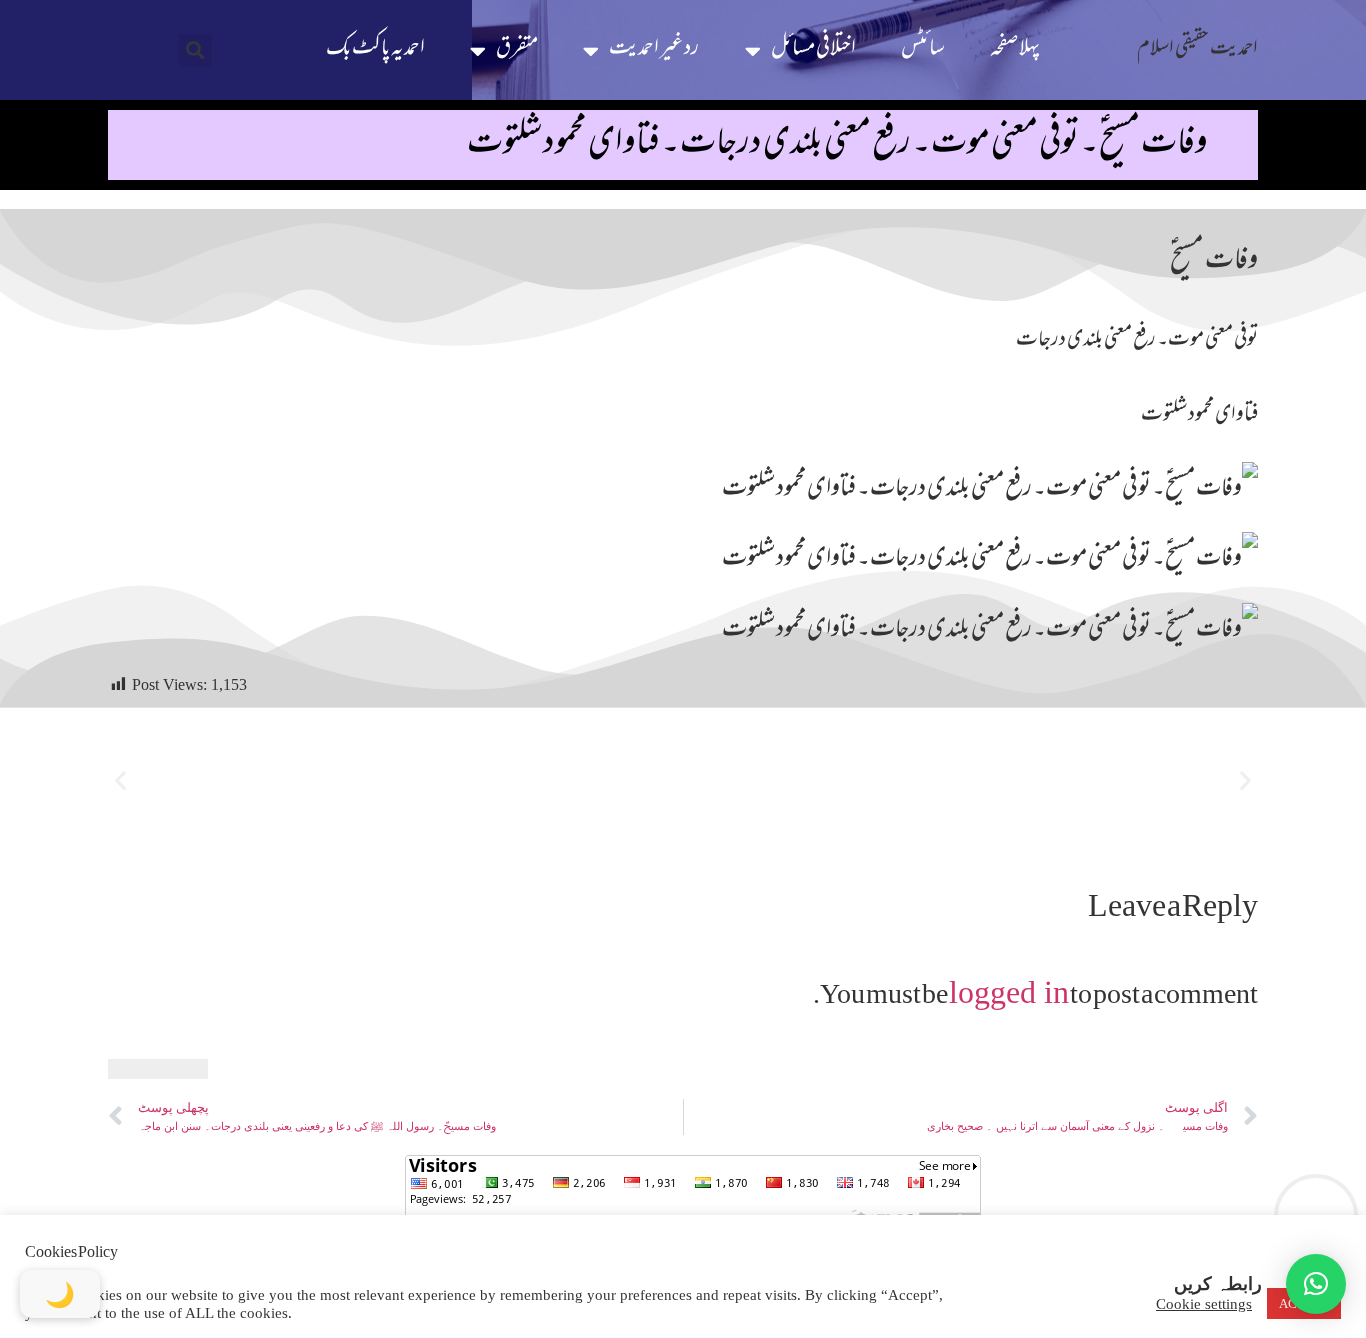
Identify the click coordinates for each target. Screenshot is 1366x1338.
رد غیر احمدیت (654, 49)
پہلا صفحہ (1015, 49)
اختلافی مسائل (813, 49)
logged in (1009, 992)
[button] (195, 50)
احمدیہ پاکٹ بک (375, 49)
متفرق (517, 49)
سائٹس (923, 49)
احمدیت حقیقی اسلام (1197, 49)
